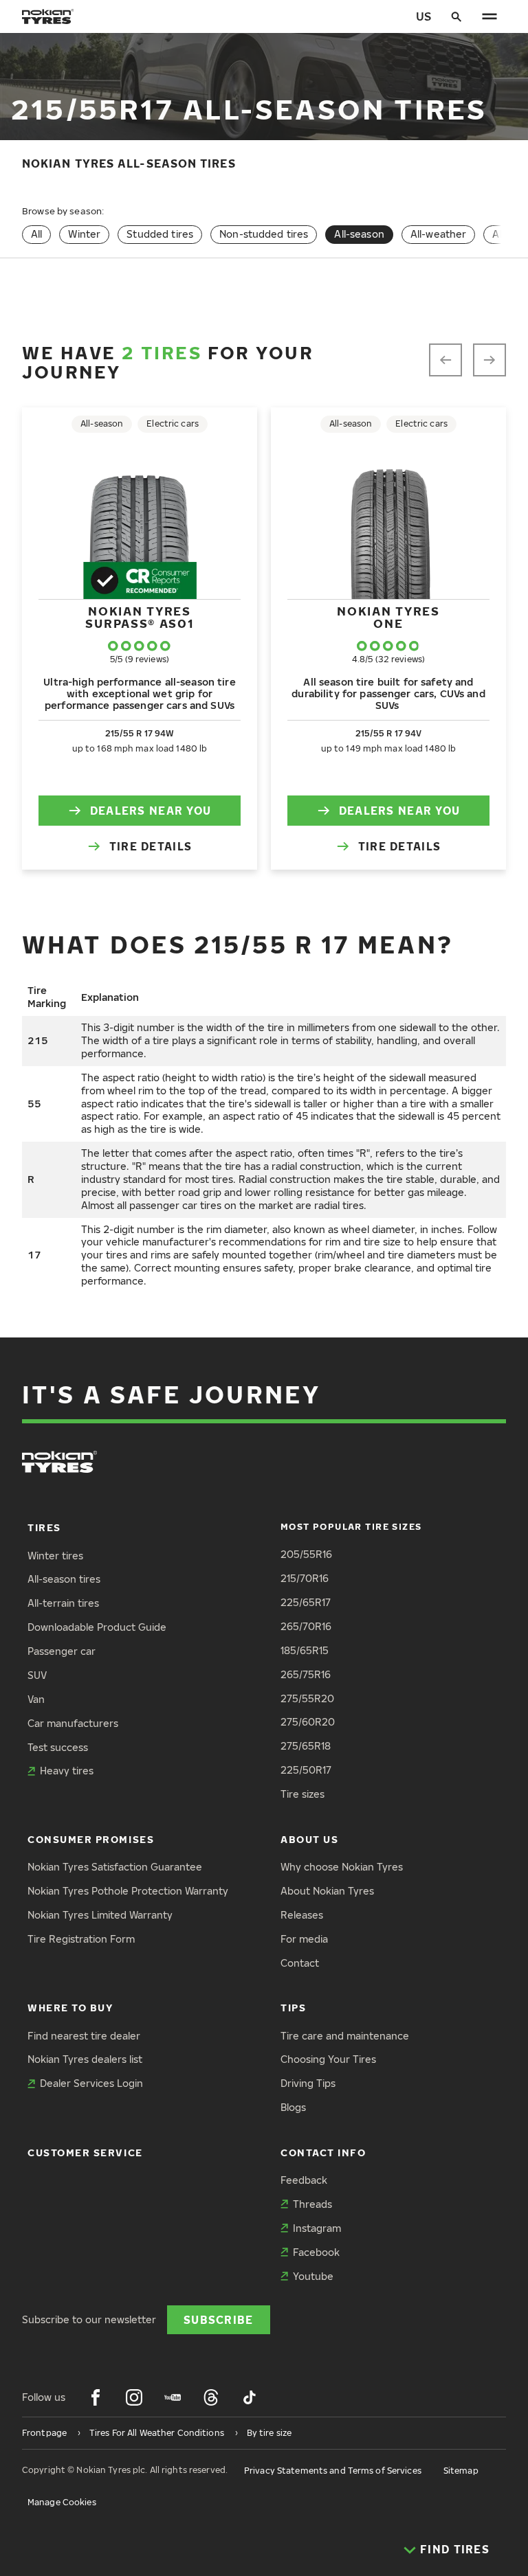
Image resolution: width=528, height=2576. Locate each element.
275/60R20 (308, 1722)
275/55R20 (307, 1698)
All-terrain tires (63, 1603)
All (36, 234)
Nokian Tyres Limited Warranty (100, 1915)
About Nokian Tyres (327, 1891)
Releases (302, 1915)
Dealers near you (151, 810)
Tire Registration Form (81, 1939)
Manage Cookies (62, 2502)
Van (36, 1699)
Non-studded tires (264, 234)
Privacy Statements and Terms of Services (333, 2471)
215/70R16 (305, 1578)
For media (304, 1939)
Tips (293, 2008)
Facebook (316, 2252)
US (423, 16)
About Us (309, 1839)
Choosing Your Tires (328, 2059)
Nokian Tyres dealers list (85, 2059)
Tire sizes (302, 1794)
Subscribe (219, 2319)
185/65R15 (305, 1650)
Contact (300, 1963)
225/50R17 (306, 1770)
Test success (58, 1747)
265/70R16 (306, 1626)
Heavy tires (67, 1771)
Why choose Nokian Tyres (342, 1867)
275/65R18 (306, 1746)
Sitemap (461, 2471)
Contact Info (323, 2153)
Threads (312, 2204)
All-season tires (64, 1579)
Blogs (293, 2107)
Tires (44, 1527)
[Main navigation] (489, 16)
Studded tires (160, 234)
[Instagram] (134, 2397)
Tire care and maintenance (345, 2036)
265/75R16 (306, 1674)
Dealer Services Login (91, 2083)
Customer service (85, 2153)
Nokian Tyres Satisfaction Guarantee (115, 1867)
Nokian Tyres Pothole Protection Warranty (128, 1891)
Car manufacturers (73, 1723)
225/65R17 (306, 1602)
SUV (37, 1675)
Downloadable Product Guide (97, 1627)
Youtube (313, 2276)
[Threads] (211, 2397)
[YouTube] (173, 2397)
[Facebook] (96, 2397)
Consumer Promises (91, 1839)
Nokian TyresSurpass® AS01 (139, 617)
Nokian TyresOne (388, 617)
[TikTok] (250, 2397)
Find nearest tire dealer (84, 2036)
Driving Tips (308, 2083)
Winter (84, 234)
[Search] (456, 16)
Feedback (304, 2180)
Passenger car (62, 1651)
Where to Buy (70, 2008)
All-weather (439, 234)
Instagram (317, 2228)
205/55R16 (306, 1554)
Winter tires (55, 1556)
